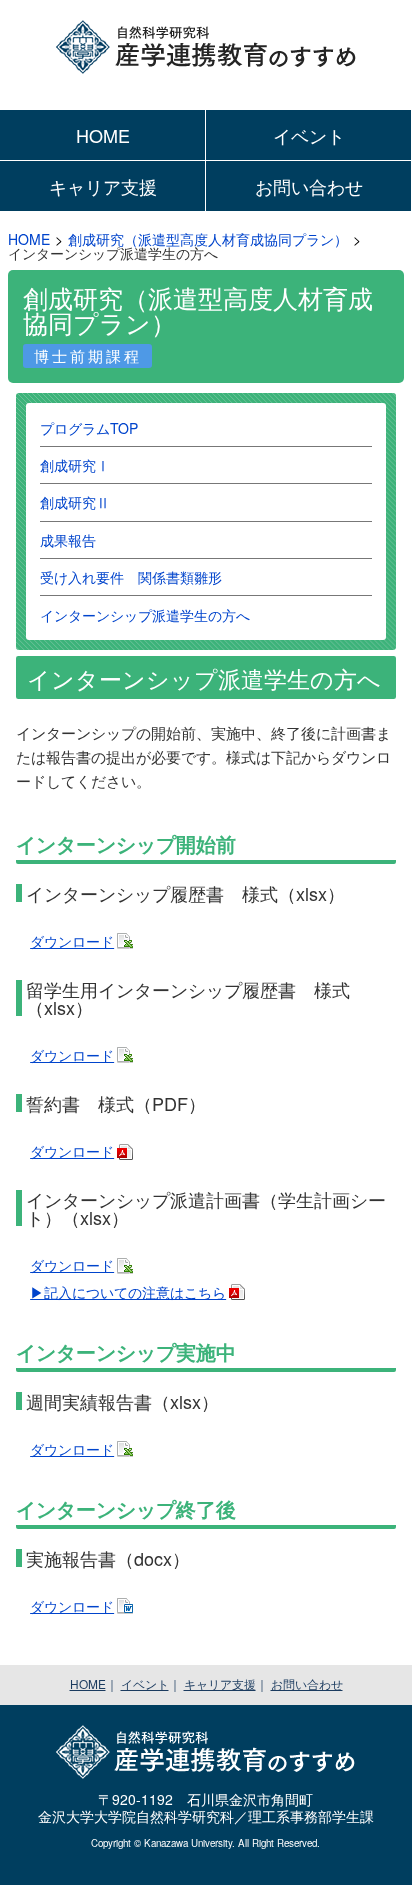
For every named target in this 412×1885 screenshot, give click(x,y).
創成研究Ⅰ (75, 465)
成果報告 (68, 540)
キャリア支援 (103, 186)
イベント (309, 135)
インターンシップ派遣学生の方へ (145, 615)
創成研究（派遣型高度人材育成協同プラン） (208, 239)
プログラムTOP (89, 428)
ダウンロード (72, 941)
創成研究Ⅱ (75, 502)
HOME (103, 135)
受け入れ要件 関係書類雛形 (131, 577)
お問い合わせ (309, 186)
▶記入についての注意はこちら (128, 1292)
